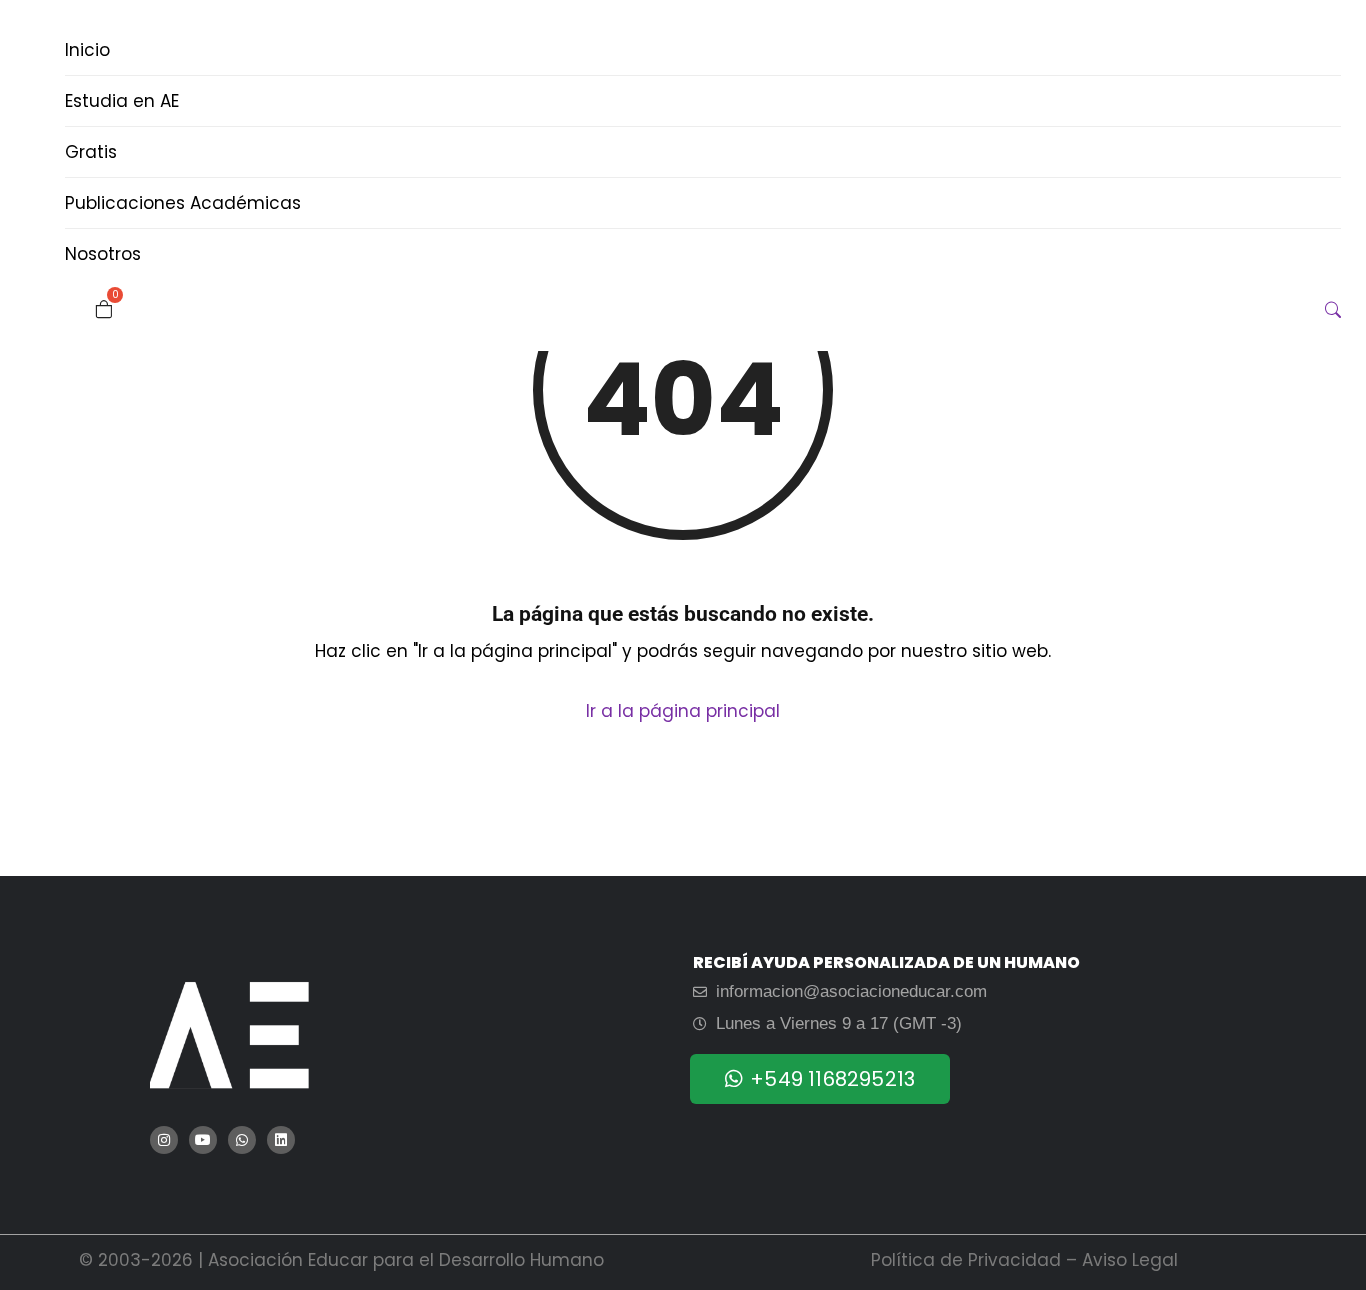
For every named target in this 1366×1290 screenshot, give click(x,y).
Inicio (87, 50)
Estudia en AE (122, 101)
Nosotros (103, 254)
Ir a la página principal (683, 711)
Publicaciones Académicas (183, 203)
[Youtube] (203, 1140)
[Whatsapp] (242, 1140)
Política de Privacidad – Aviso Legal (1024, 1260)
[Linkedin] (281, 1140)
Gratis (91, 152)
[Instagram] (164, 1140)
